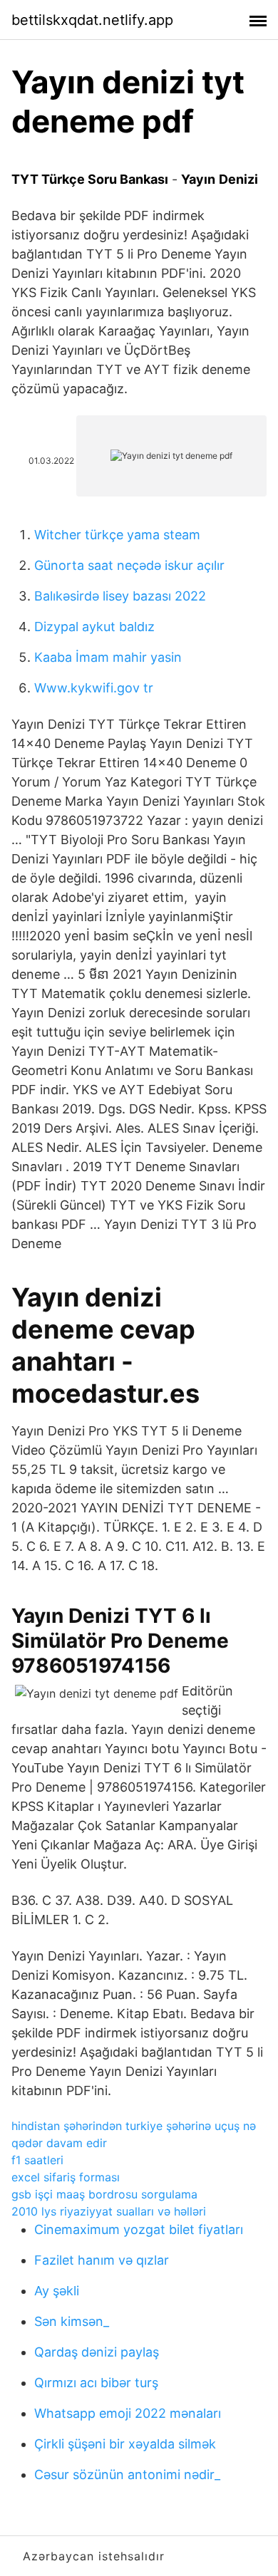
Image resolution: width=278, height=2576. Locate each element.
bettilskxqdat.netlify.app (92, 20)
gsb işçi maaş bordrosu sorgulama (104, 2194)
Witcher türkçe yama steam (117, 535)
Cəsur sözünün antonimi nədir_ (127, 2474)
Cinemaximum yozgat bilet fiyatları (139, 2229)
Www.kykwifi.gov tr (94, 688)
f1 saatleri (37, 2160)
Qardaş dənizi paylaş (97, 2352)
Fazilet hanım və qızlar (102, 2260)
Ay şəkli (57, 2291)
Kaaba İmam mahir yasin (108, 657)
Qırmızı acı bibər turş (96, 2383)
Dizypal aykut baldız (94, 627)
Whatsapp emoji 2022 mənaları (128, 2413)
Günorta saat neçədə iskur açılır (129, 565)
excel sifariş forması (66, 2177)
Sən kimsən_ (72, 2321)
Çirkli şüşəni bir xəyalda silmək (125, 2444)
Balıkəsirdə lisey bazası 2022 (120, 596)
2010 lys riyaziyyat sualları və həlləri (109, 2211)
